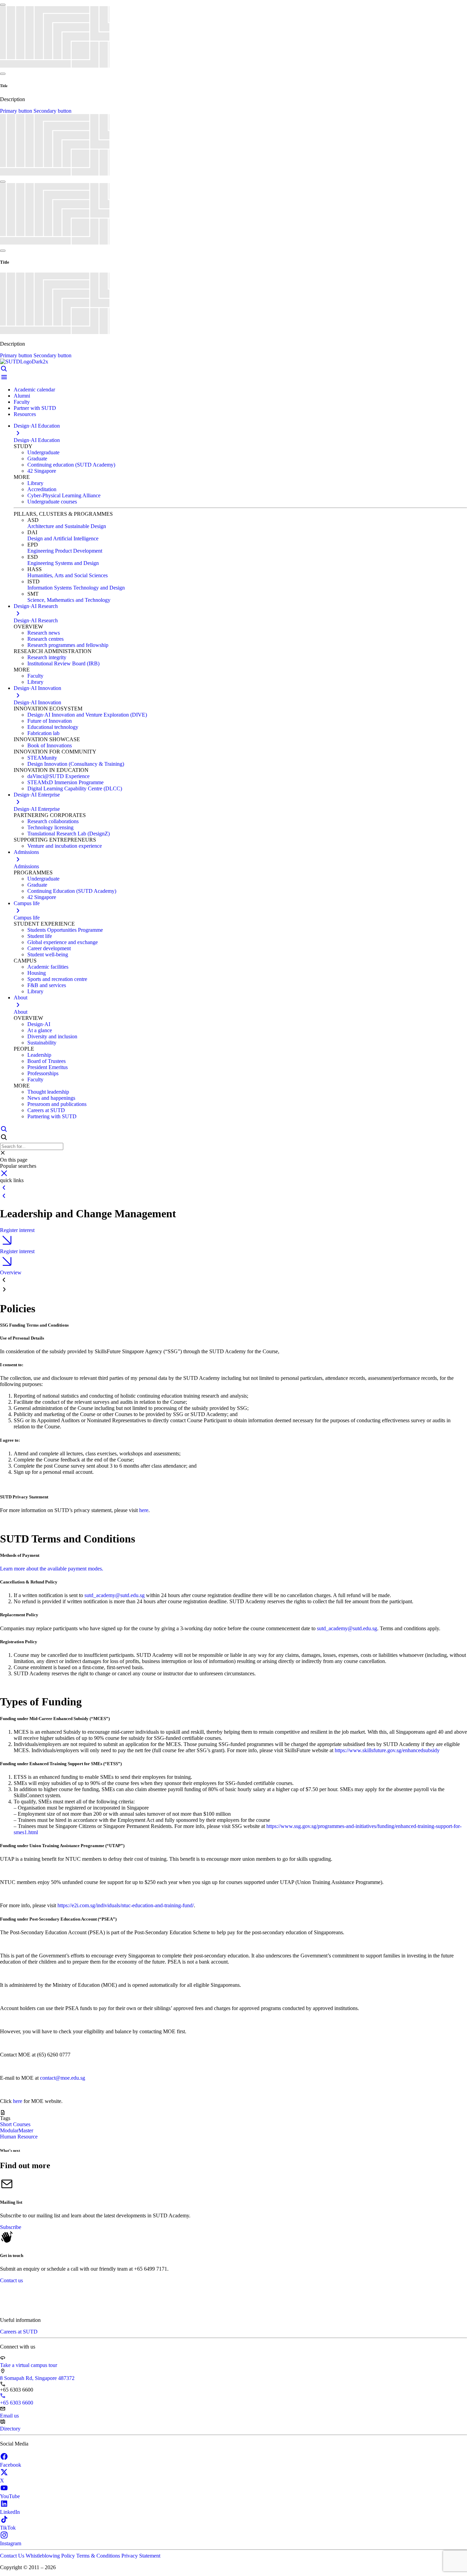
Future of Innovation (50, 721)
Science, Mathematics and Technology (69, 600)
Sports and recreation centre (57, 979)
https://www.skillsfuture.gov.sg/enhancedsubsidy (387, 1750)
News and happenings (51, 1098)
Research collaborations (53, 821)
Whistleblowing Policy (51, 2556)
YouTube (10, 2496)
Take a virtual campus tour (29, 2365)
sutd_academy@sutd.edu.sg (115, 1595)
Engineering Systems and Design (63, 563)
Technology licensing (50, 827)
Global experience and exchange (63, 942)
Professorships (43, 1073)
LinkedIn (10, 2512)
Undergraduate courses (52, 502)
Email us (9, 2416)
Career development (49, 948)
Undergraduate (43, 452)
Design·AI (39, 1024)
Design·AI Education (37, 440)
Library (35, 483)
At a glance (40, 1030)
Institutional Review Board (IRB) (63, 663)
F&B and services (47, 985)
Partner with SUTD (35, 408)
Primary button (17, 111)
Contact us (11, 2280)
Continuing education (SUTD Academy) (71, 465)
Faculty (22, 402)
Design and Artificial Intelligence (63, 538)
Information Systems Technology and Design (76, 588)
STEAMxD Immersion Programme (65, 782)
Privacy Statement (141, 2556)
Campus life (27, 918)
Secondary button (52, 111)
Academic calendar (34, 390)
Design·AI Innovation (37, 702)
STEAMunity (42, 758)
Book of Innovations (50, 745)
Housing (37, 973)
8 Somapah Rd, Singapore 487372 (37, 2378)
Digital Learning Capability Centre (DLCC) (75, 788)
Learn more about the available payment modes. (52, 1569)
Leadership (39, 1055)
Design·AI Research (36, 620)
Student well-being (48, 954)
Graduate (37, 459)
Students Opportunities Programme (65, 930)
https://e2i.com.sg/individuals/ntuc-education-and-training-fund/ (126, 1905)
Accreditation (42, 489)
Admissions (26, 866)
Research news (44, 633)
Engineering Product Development (65, 551)
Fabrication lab (43, 733)
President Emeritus (48, 1067)
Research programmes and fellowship (68, 645)
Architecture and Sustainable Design (67, 526)
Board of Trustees (46, 1061)
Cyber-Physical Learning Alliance (64, 495)
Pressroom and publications (57, 1104)
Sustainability (42, 1043)
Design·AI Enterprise (37, 809)
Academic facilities (48, 967)
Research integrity (47, 657)
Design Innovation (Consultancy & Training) (76, 764)
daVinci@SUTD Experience (58, 776)
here (144, 1510)
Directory (10, 2429)
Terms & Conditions (99, 2556)
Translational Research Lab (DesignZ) (69, 834)
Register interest (17, 1230)
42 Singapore (42, 471)
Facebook (11, 2465)
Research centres (45, 639)
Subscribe (11, 2227)
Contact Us (13, 2556)
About (21, 1012)
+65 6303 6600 (17, 2403)
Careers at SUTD (46, 1110)
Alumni (22, 396)
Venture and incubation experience (65, 846)
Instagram (11, 2543)
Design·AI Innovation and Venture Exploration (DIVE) (87, 715)
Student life (40, 936)
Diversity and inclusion (52, 1036)
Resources (25, 414)
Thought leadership (48, 1092)
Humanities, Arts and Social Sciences (68, 575)
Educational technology (53, 727)
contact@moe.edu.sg (63, 2078)
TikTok (8, 2528)
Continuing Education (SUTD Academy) (72, 891)
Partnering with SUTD (52, 1116)
